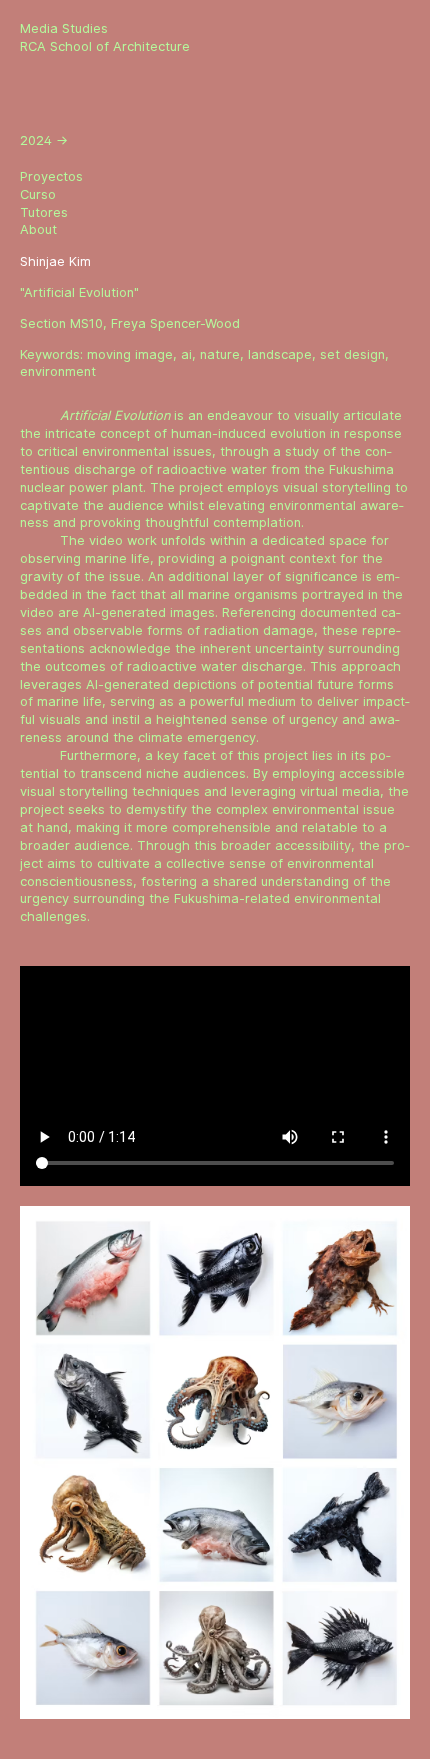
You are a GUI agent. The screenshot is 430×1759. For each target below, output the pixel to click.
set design (352, 354)
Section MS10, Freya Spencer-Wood (130, 323)
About (38, 229)
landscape (280, 354)
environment (58, 371)
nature (220, 354)
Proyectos (51, 176)
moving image (130, 354)
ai (186, 354)
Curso (38, 194)
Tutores (44, 212)
